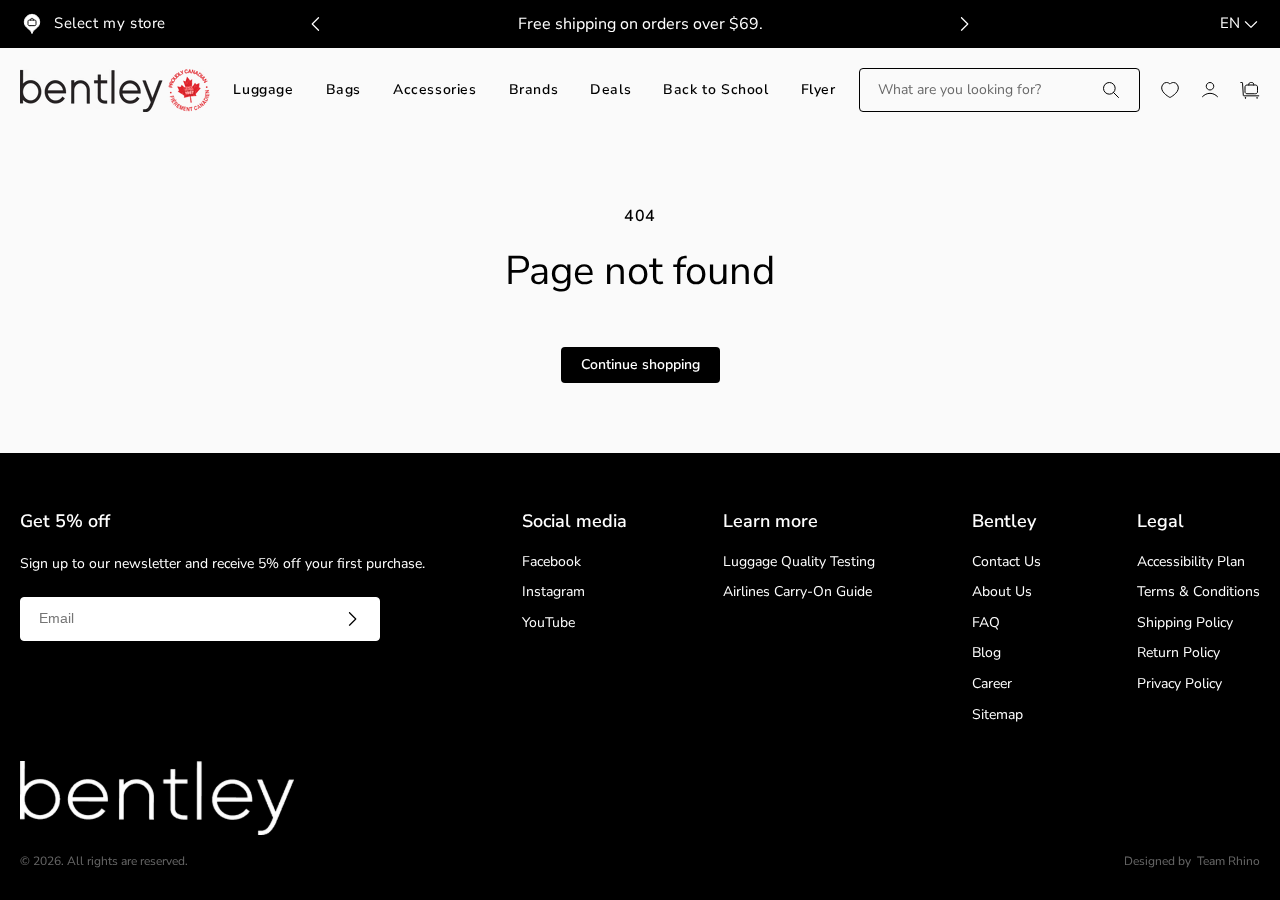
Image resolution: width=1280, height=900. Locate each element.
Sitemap (997, 715)
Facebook (551, 562)
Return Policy (1178, 653)
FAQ (986, 623)
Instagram (553, 592)
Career (992, 684)
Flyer (818, 90)
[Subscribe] (352, 619)
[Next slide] (964, 24)
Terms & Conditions (1198, 592)
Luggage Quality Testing (799, 562)
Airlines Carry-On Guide (797, 592)
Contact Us (1006, 562)
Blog (986, 653)
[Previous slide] (316, 24)
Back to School (715, 90)
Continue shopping (640, 364)
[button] (999, 90)
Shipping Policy (1185, 623)
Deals (610, 90)
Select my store (110, 23)
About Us (1002, 592)
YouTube (548, 623)
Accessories (435, 90)
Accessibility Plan (1191, 562)
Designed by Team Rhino (1192, 861)
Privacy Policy (1179, 684)
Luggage (263, 90)
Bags (343, 90)
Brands (534, 90)
